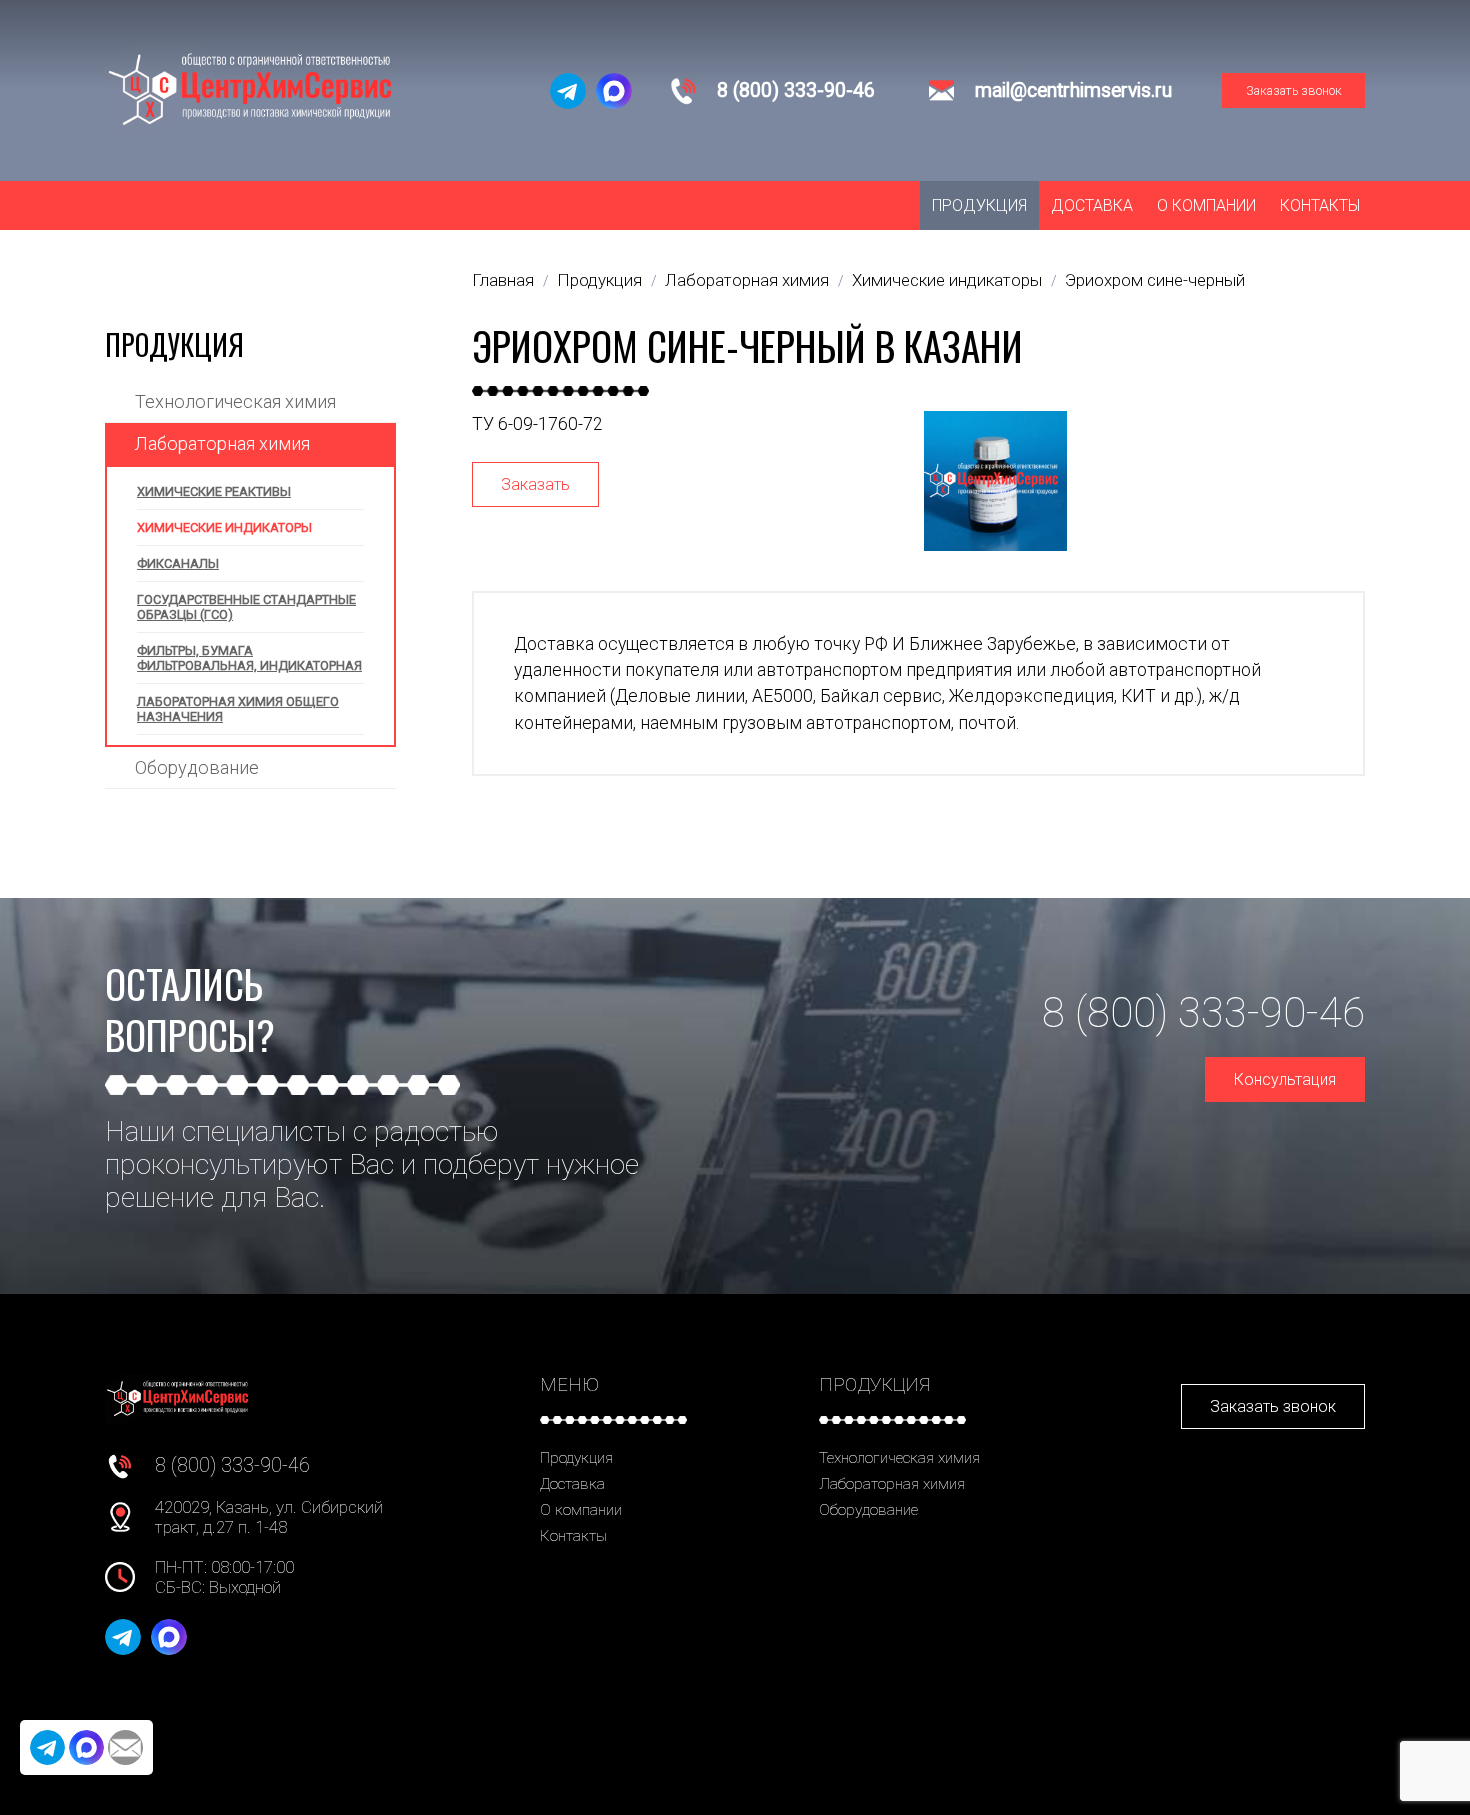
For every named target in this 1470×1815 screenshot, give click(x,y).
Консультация (1285, 1079)
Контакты (1320, 205)
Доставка (1092, 205)
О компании (1206, 205)
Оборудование (197, 767)
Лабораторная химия (222, 443)
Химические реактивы (214, 491)
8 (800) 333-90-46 (796, 90)
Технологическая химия (235, 401)
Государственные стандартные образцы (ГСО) (246, 607)
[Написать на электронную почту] (125, 1747)
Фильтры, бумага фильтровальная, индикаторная (249, 658)
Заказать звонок (1294, 90)
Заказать (535, 484)
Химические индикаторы (224, 527)
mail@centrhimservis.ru (1073, 90)
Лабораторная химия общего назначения (238, 709)
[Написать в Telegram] (568, 91)
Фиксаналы (178, 563)
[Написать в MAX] (614, 91)
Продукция (979, 205)
